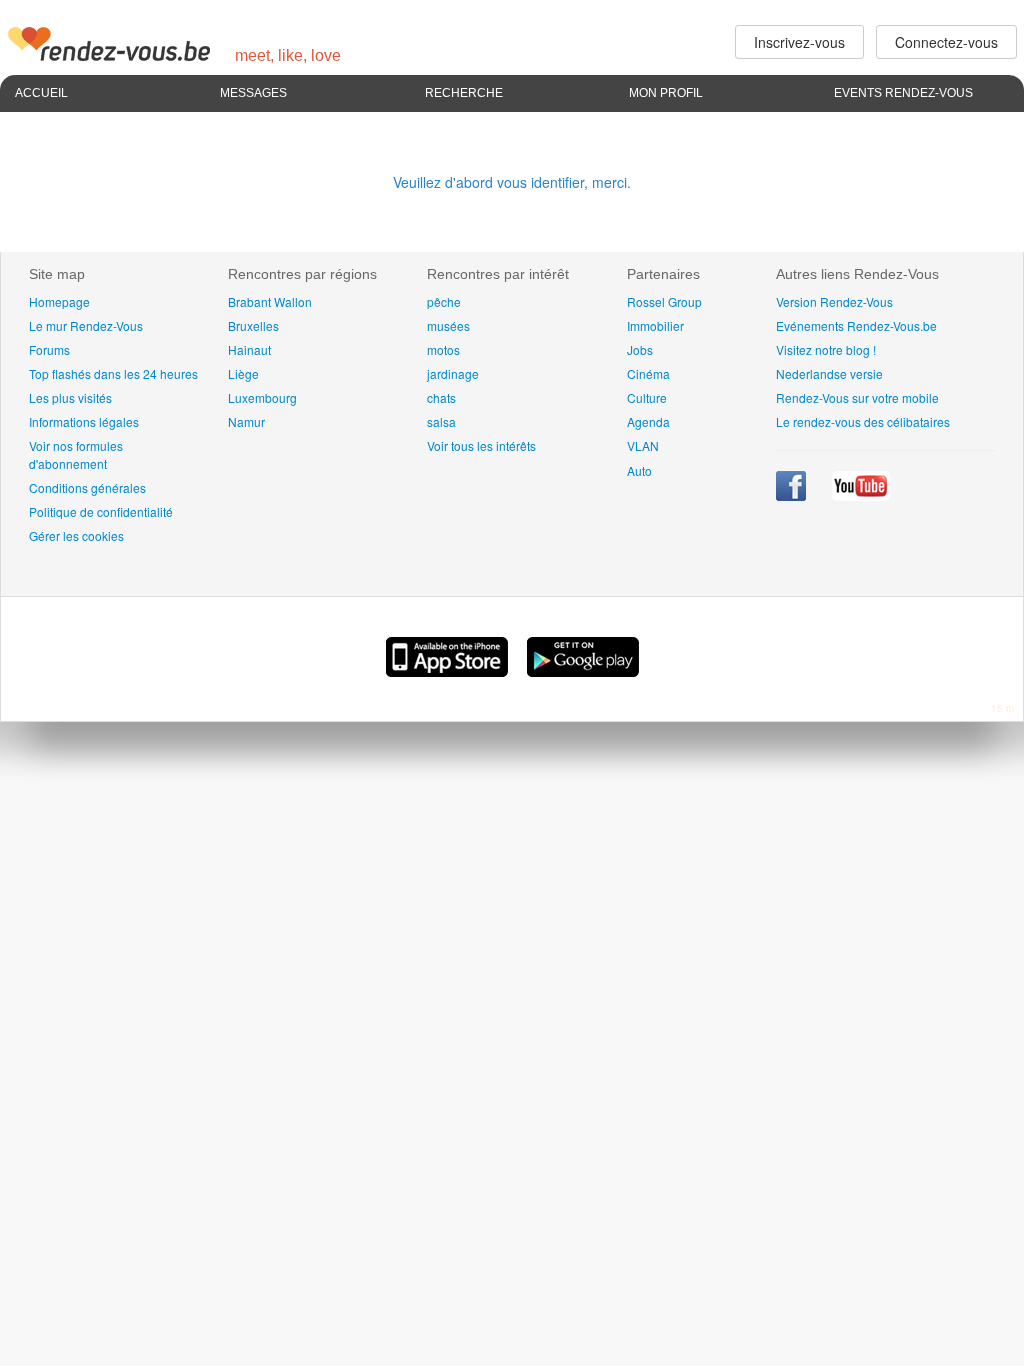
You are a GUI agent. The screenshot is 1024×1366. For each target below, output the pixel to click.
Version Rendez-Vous (834, 301)
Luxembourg (262, 397)
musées (448, 325)
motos (443, 349)
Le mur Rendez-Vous (86, 325)
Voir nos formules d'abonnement (76, 454)
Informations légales (84, 421)
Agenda (648, 421)
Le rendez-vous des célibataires (863, 421)
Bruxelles (253, 325)
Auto (639, 470)
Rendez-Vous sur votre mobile (857, 397)
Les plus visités (70, 397)
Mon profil (666, 93)
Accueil (41, 93)
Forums (49, 349)
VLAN (643, 445)
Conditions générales (87, 487)
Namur (246, 421)
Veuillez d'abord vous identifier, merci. (512, 182)
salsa (441, 421)
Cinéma (648, 373)
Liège (243, 373)
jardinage (453, 373)
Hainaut (249, 349)
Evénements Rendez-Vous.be (856, 325)
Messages (253, 93)
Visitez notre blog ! (826, 349)
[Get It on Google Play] (583, 671)
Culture (647, 397)
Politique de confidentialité (101, 511)
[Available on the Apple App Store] (449, 671)
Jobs (640, 349)
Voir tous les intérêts (481, 445)
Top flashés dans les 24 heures (113, 373)
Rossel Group (664, 301)
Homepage (59, 301)
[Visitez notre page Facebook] (792, 495)
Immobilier (655, 325)
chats (441, 397)
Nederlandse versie (829, 373)
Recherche (464, 93)
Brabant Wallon (270, 301)
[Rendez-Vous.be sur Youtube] (861, 495)
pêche (444, 301)
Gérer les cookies (76, 535)
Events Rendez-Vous (903, 93)
